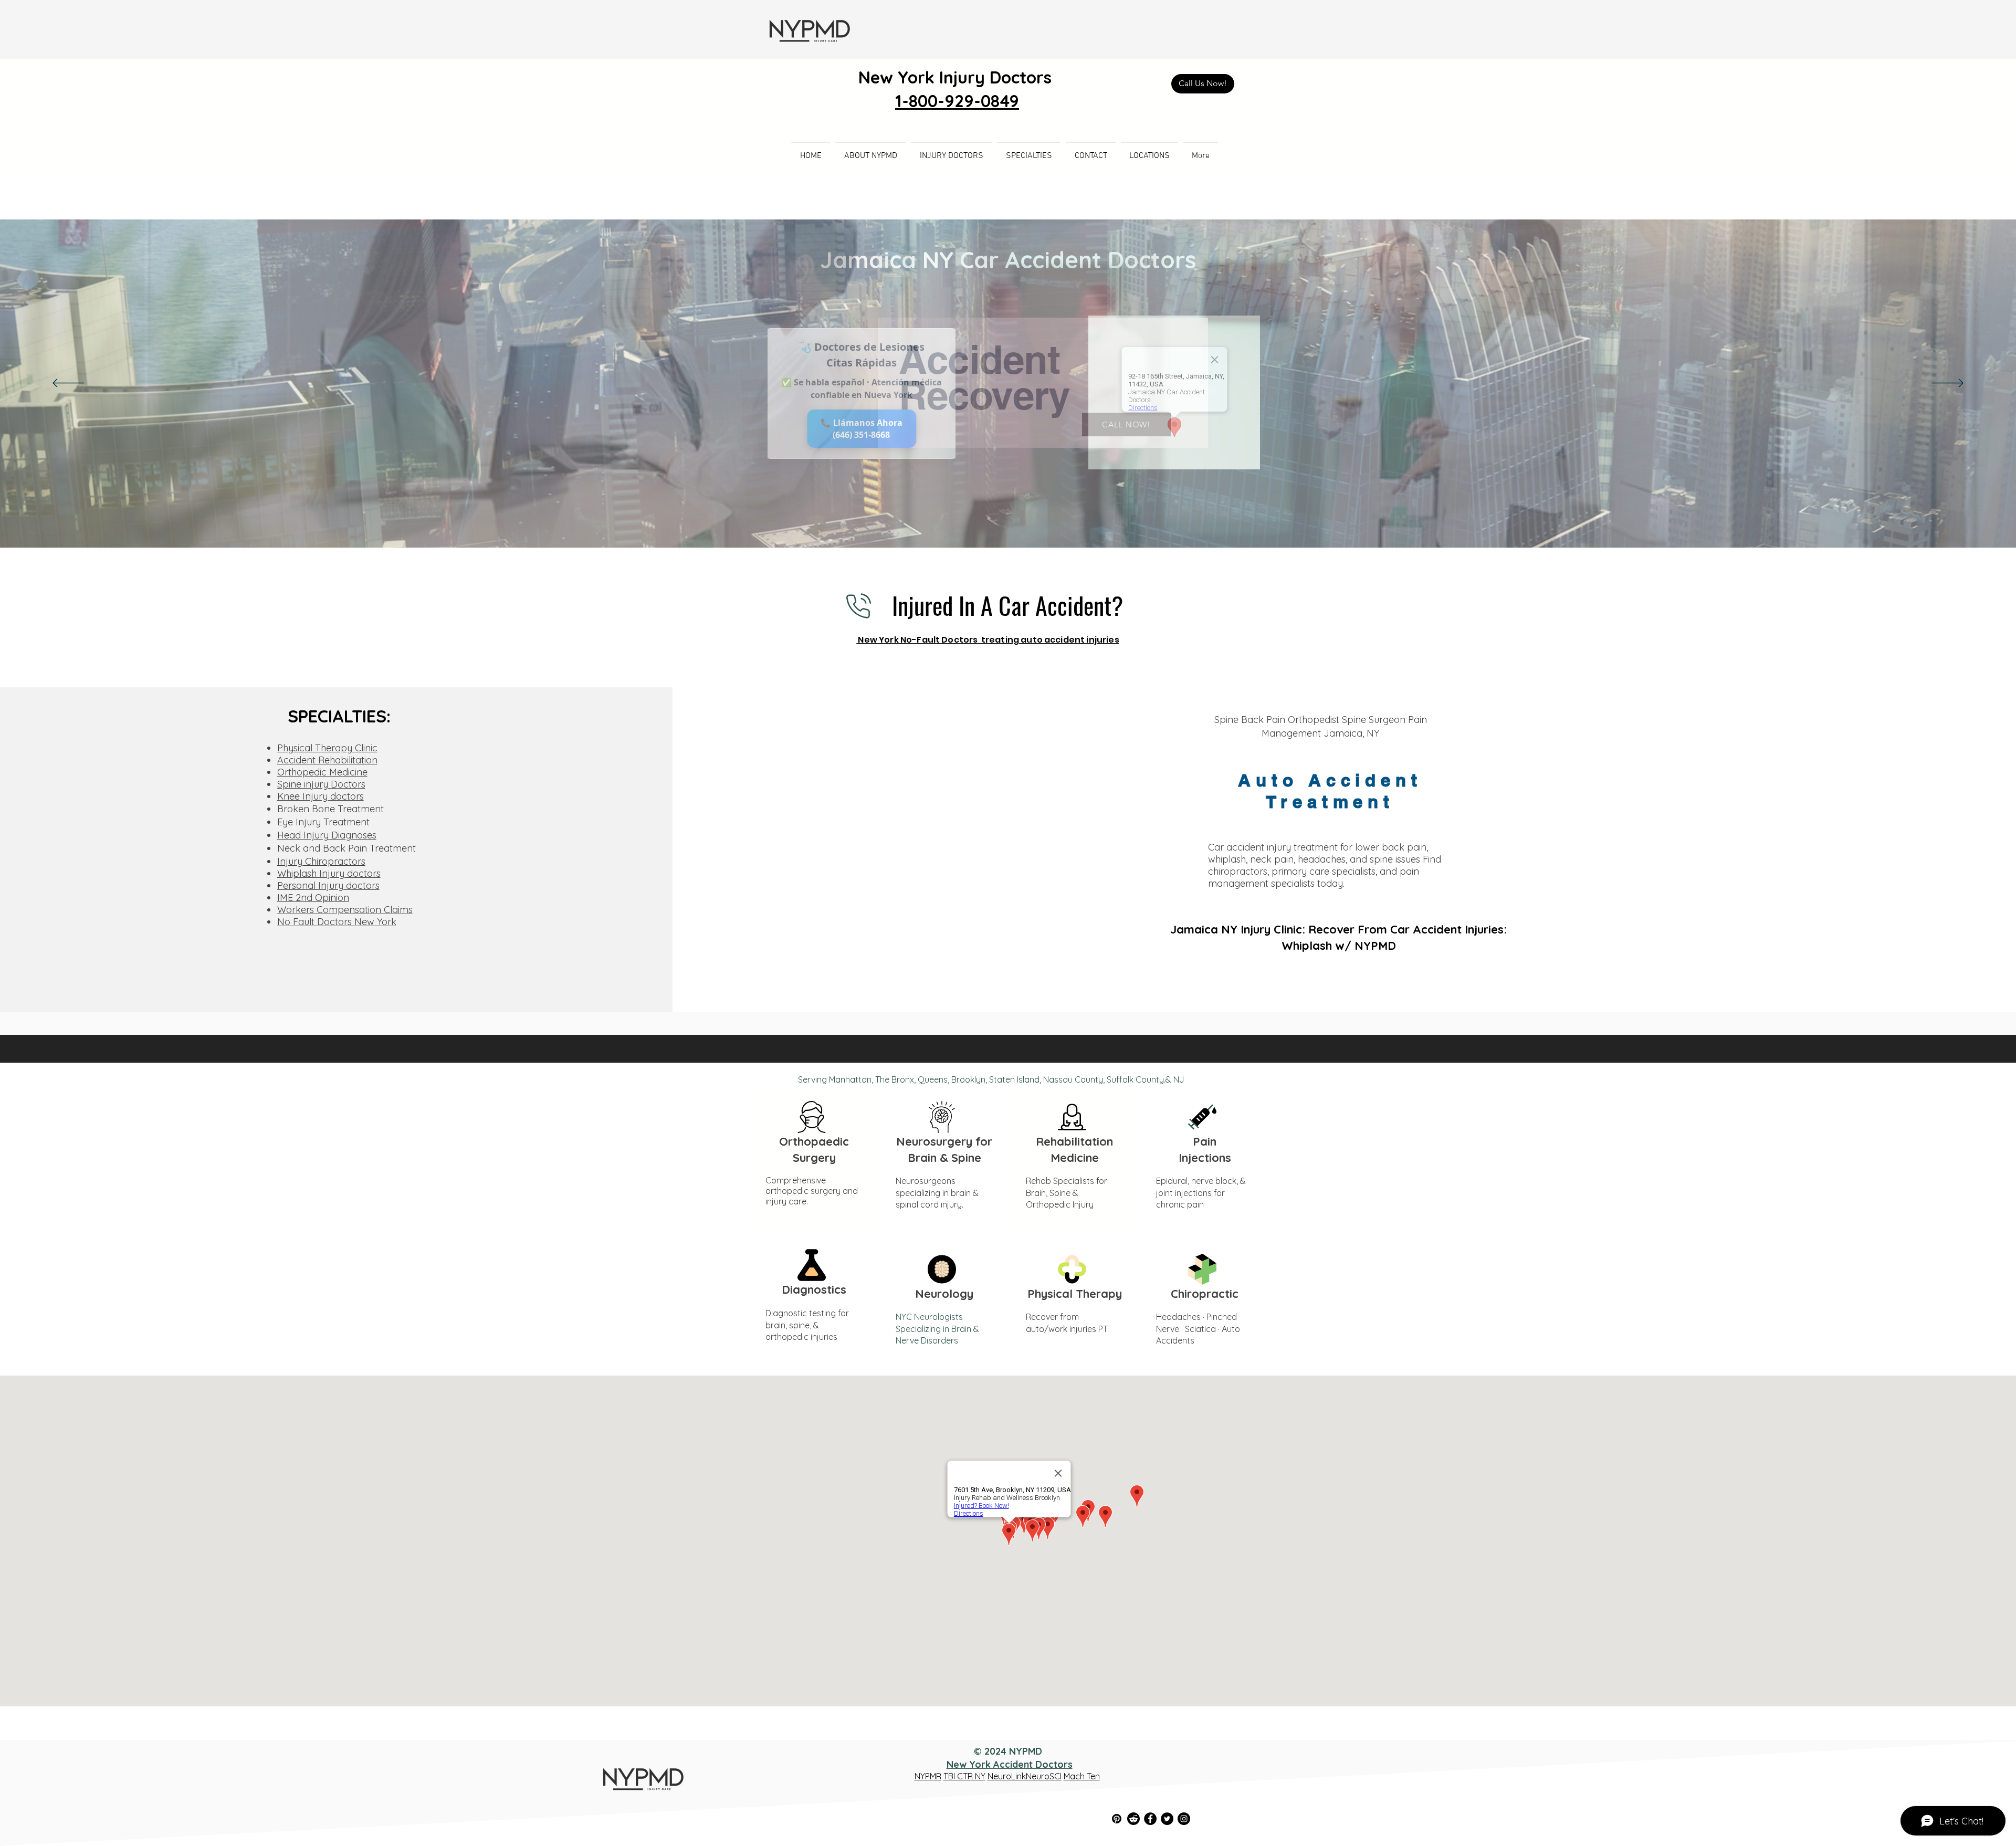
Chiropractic (1205, 1294)
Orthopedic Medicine (322, 772)
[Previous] (68, 384)
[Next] (1948, 384)
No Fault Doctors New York (337, 922)
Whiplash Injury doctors (329, 873)
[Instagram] (1184, 1819)
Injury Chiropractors (321, 861)
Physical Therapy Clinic (327, 748)
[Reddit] (1133, 1819)
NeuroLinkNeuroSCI (1025, 1776)
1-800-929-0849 (957, 101)
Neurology (944, 1294)
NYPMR (928, 1776)
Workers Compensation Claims (345, 910)
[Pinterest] (1117, 1819)
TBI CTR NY (964, 1776)
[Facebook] (1150, 1819)
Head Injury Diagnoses (327, 835)
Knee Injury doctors (321, 796)
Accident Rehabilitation (327, 760)
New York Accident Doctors (1010, 1764)
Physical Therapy (1075, 1294)
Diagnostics (814, 1289)
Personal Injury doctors (328, 885)
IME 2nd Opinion (313, 898)
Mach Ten (1082, 1776)
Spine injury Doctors (321, 784)
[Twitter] (1167, 1819)
